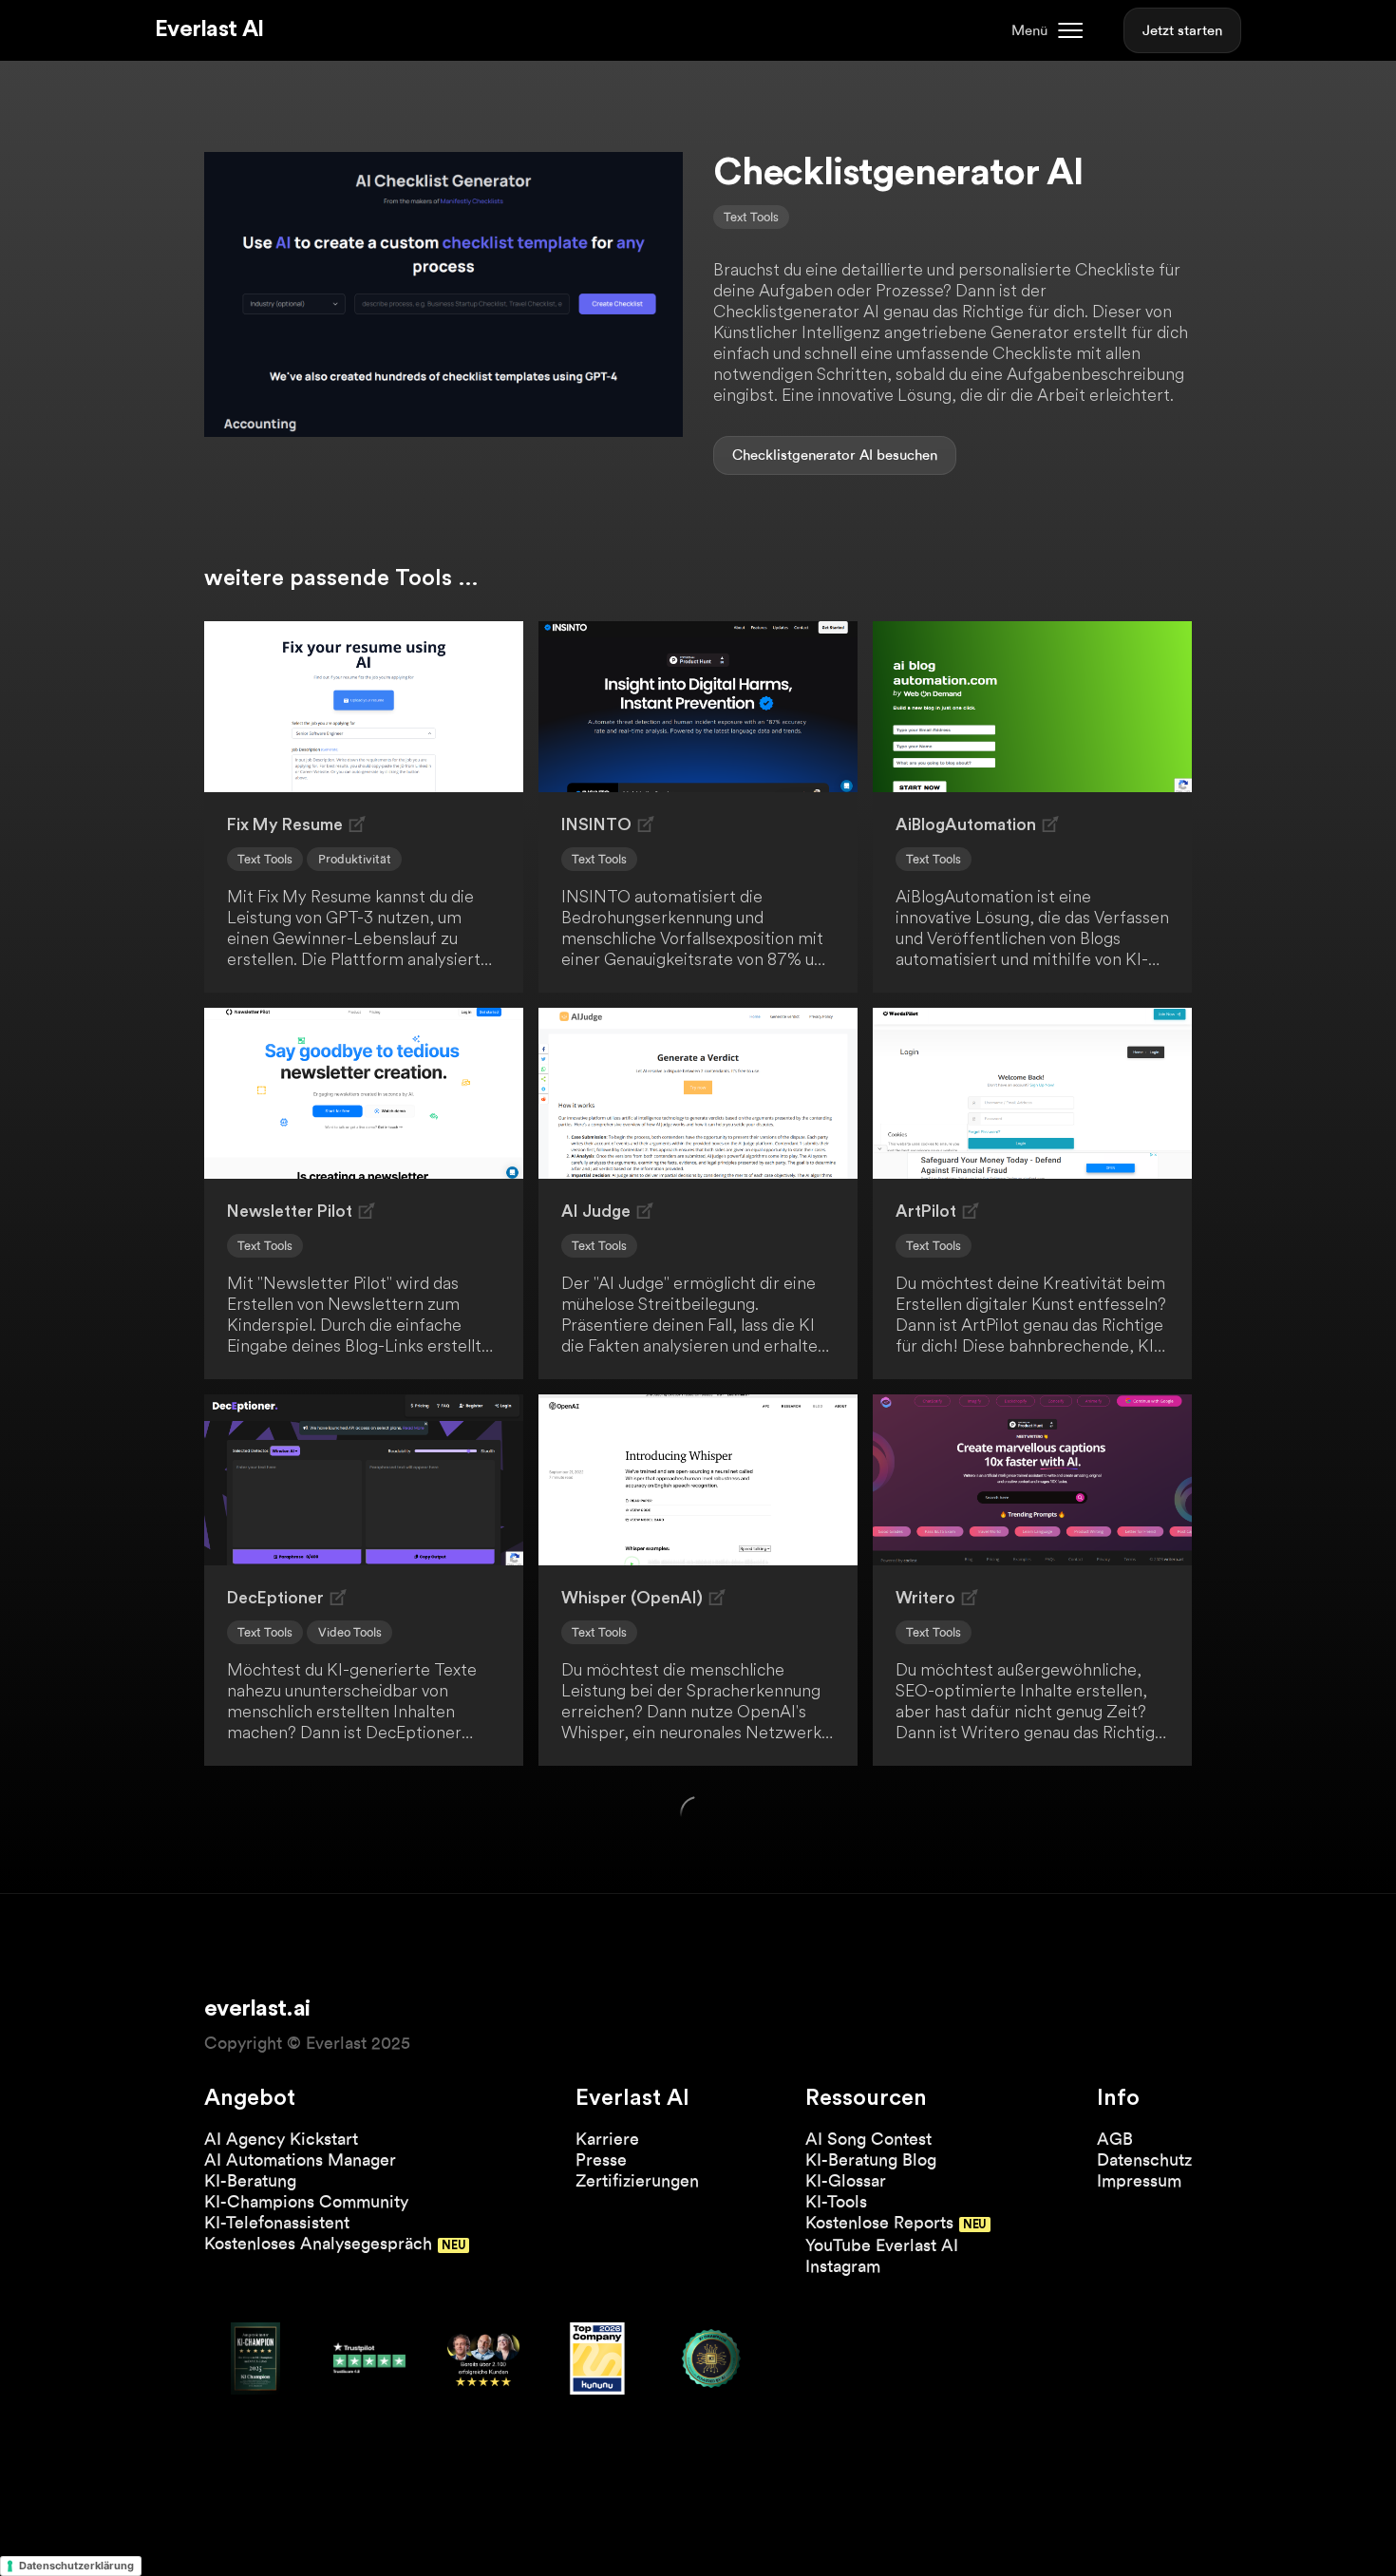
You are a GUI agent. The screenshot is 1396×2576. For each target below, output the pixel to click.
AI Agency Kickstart (281, 2139)
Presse (601, 2159)
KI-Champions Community (306, 2201)
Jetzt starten (1182, 30)
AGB (1115, 2139)
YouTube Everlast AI (882, 2245)
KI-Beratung (250, 2180)
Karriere (607, 2139)
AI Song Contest (868, 2139)
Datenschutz (1144, 2159)
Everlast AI (209, 29)
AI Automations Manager (300, 2159)
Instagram (843, 2266)
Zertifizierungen (637, 2180)
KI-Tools (836, 2201)
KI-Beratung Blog (871, 2159)
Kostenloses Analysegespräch (318, 2243)
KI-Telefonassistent (277, 2222)
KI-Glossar (846, 2180)
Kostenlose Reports (879, 2222)
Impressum (1139, 2180)
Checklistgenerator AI (802, 455)
